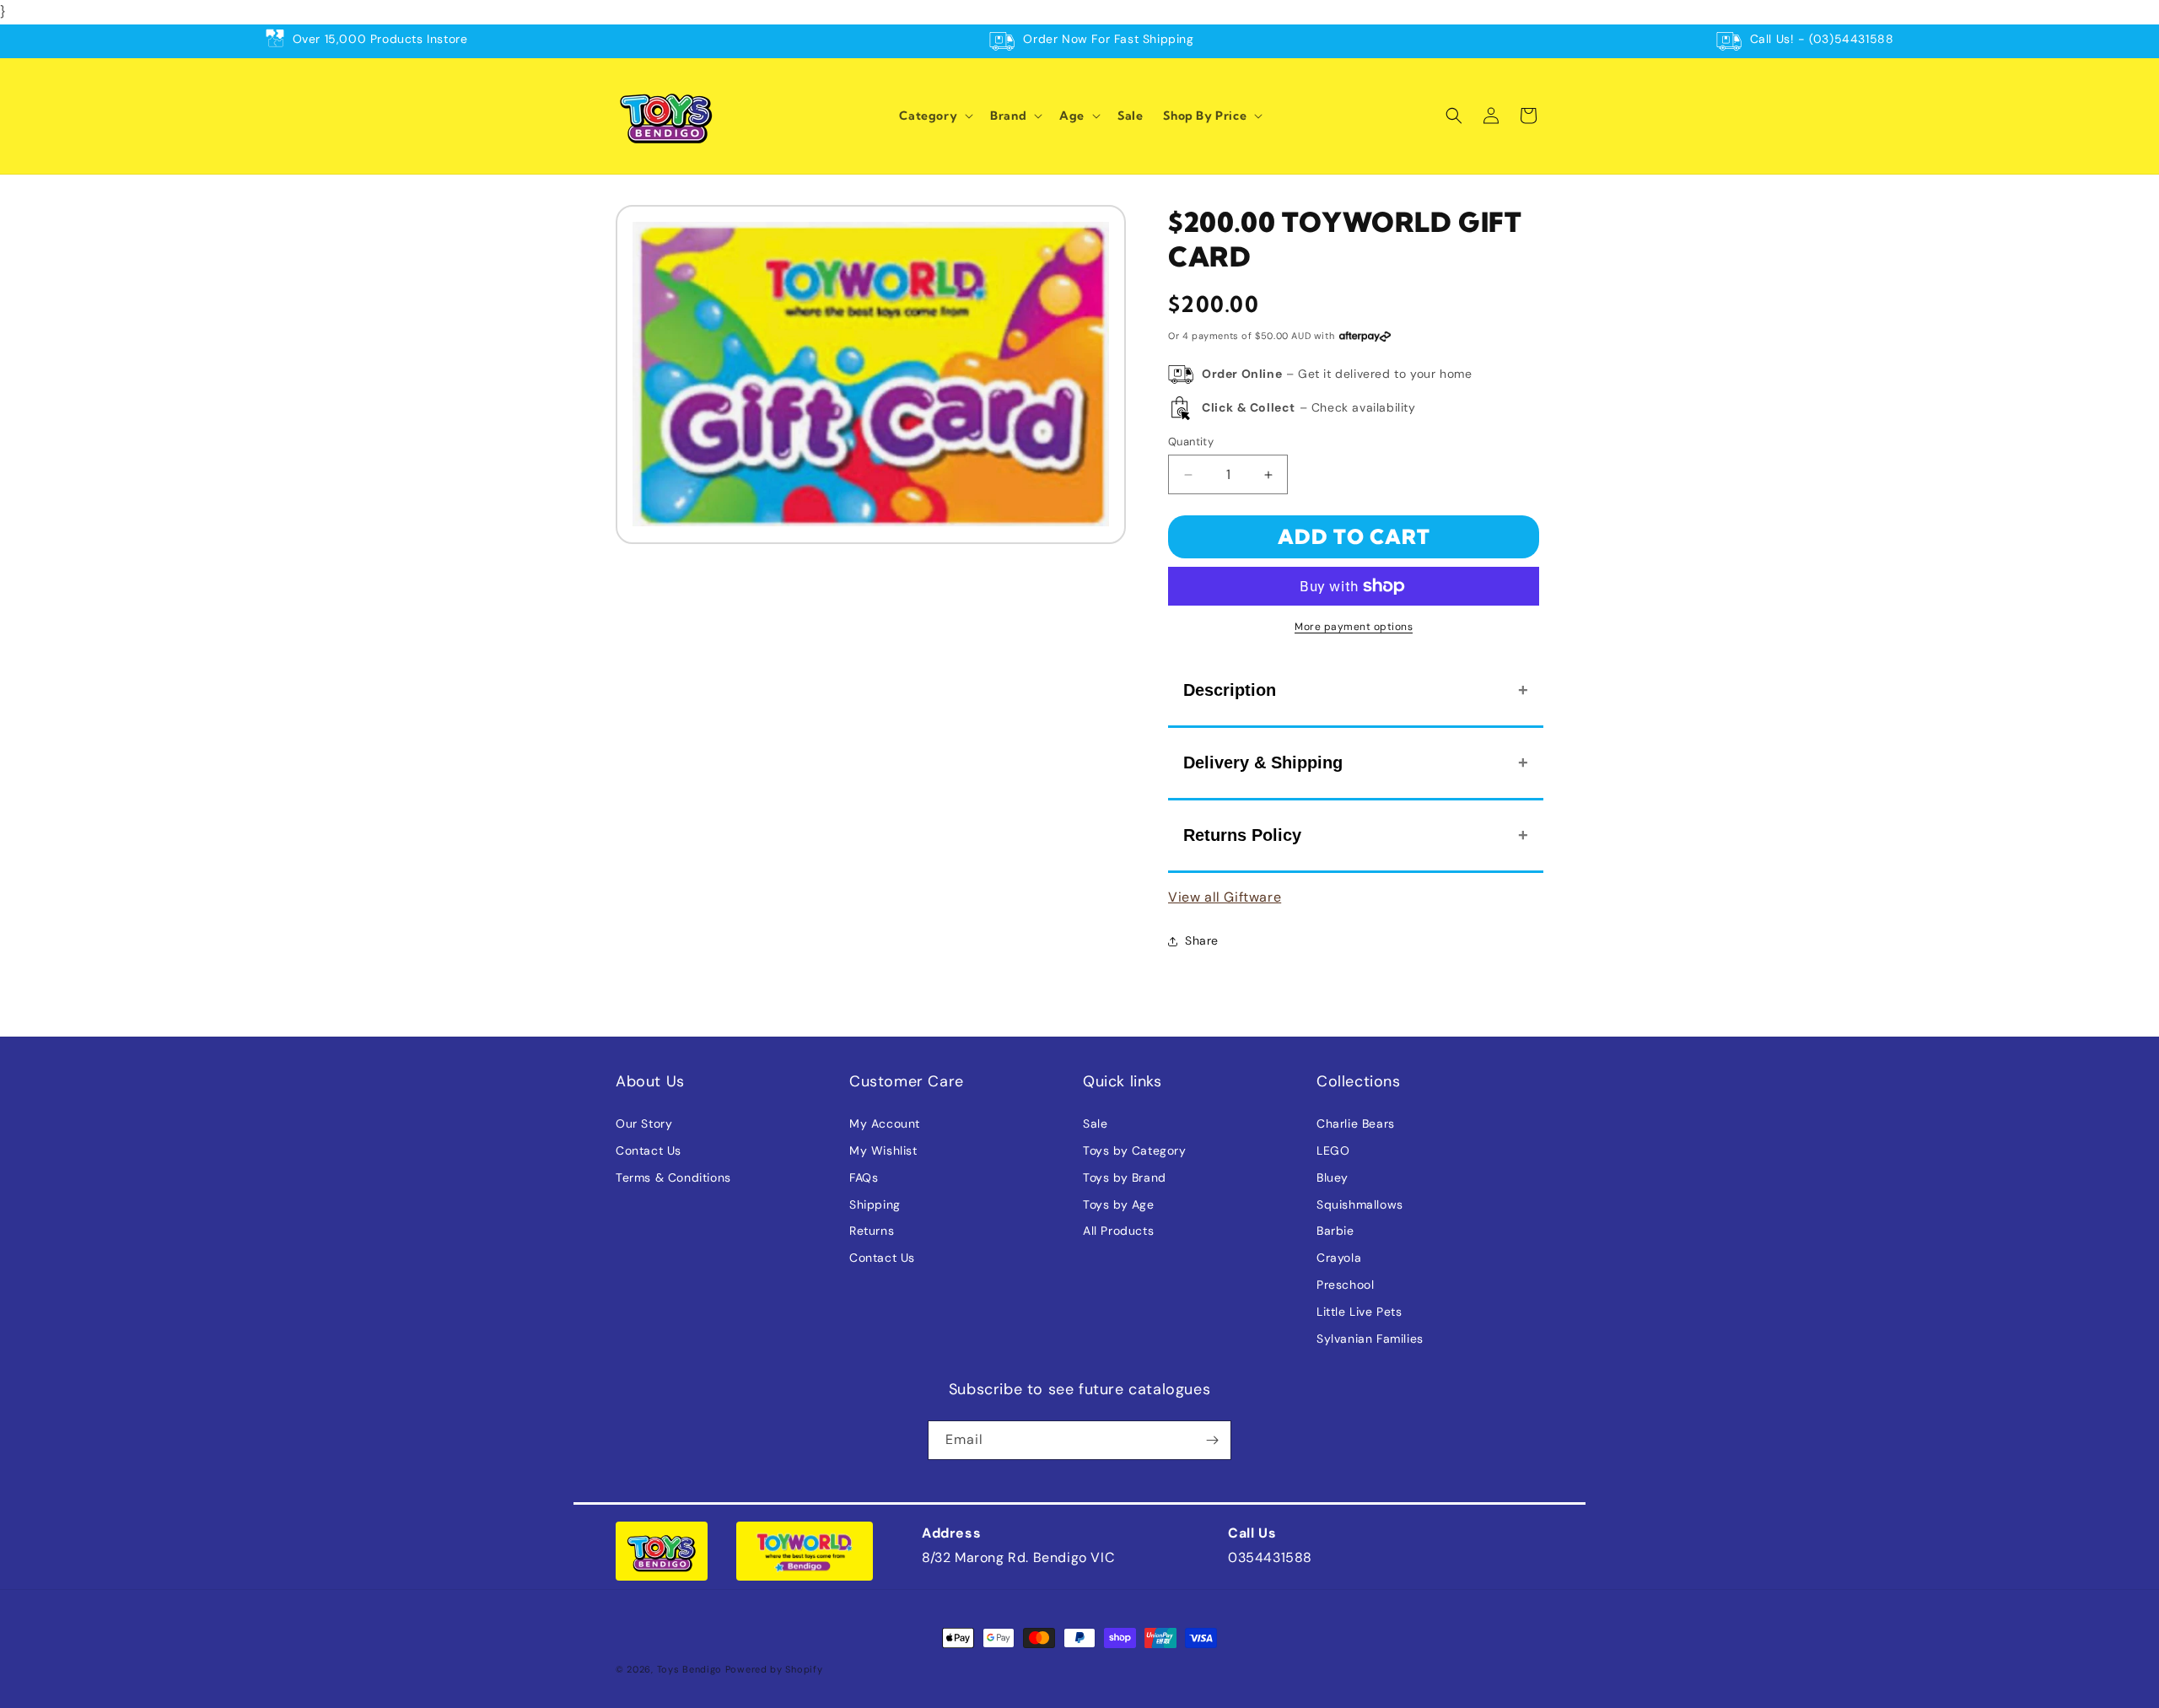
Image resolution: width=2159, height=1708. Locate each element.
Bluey (1333, 1177)
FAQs (864, 1177)
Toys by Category (1135, 1150)
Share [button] (1202, 940)
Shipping (875, 1204)
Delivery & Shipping (1263, 762)
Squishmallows (1360, 1204)
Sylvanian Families (1370, 1339)
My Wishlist (883, 1150)
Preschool (1345, 1285)
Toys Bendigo (689, 1669)
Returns (872, 1231)
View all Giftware (1225, 897)
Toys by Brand (1125, 1177)
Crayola (1339, 1258)
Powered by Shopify (774, 1669)
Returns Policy (1242, 835)
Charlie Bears (1356, 1123)
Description (1230, 690)
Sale (1095, 1123)
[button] (934, 116)
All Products (1118, 1231)
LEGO (1333, 1150)
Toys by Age (1119, 1204)
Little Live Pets (1359, 1312)
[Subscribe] (1212, 1440)
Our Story (644, 1123)
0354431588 (1270, 1557)
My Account (885, 1123)
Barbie (1335, 1231)
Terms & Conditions (673, 1177)
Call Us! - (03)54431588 (1822, 39)
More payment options (1354, 627)
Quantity (1191, 442)
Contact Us (649, 1150)
